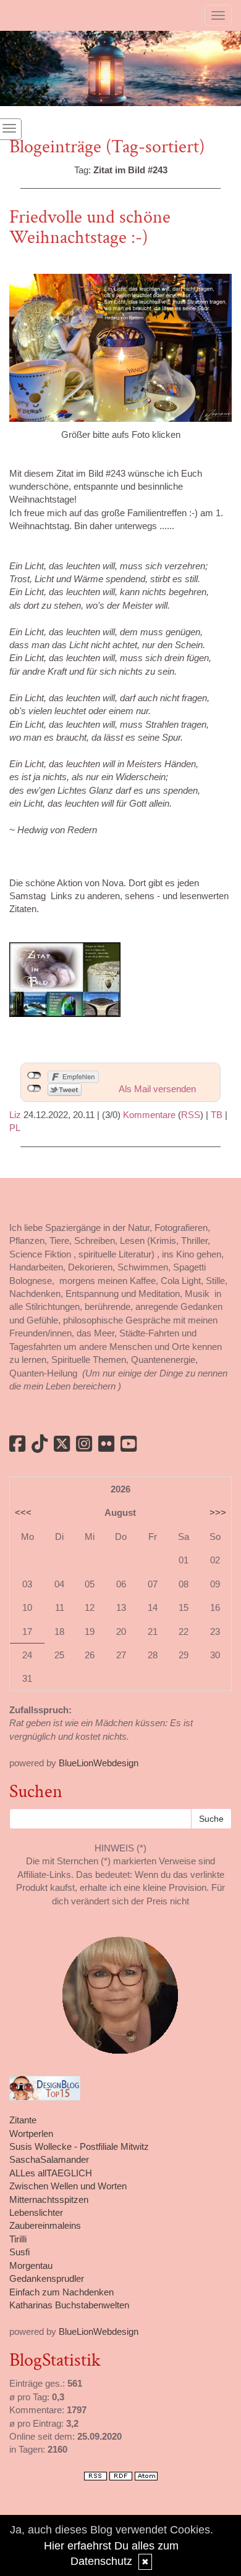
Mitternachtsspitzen (49, 2199)
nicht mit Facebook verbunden (34, 1076)
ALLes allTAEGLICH (51, 2173)
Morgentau (31, 2265)
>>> (218, 1512)
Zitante (23, 2120)
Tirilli (18, 2239)
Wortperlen (31, 2134)
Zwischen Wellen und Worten (68, 2186)
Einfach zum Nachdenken (61, 2292)
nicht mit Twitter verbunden (34, 1088)
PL (15, 1128)
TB (217, 1115)
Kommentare (149, 1115)
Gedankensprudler (47, 2278)
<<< (23, 1512)
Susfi (19, 2252)
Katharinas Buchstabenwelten (69, 2305)
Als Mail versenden (157, 1089)
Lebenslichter (36, 2212)
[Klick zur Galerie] (120, 347)
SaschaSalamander (49, 2159)
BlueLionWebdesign (99, 1763)
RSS (191, 1115)
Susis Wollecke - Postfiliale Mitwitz (79, 2146)
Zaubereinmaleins (45, 2225)
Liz (15, 1115)
